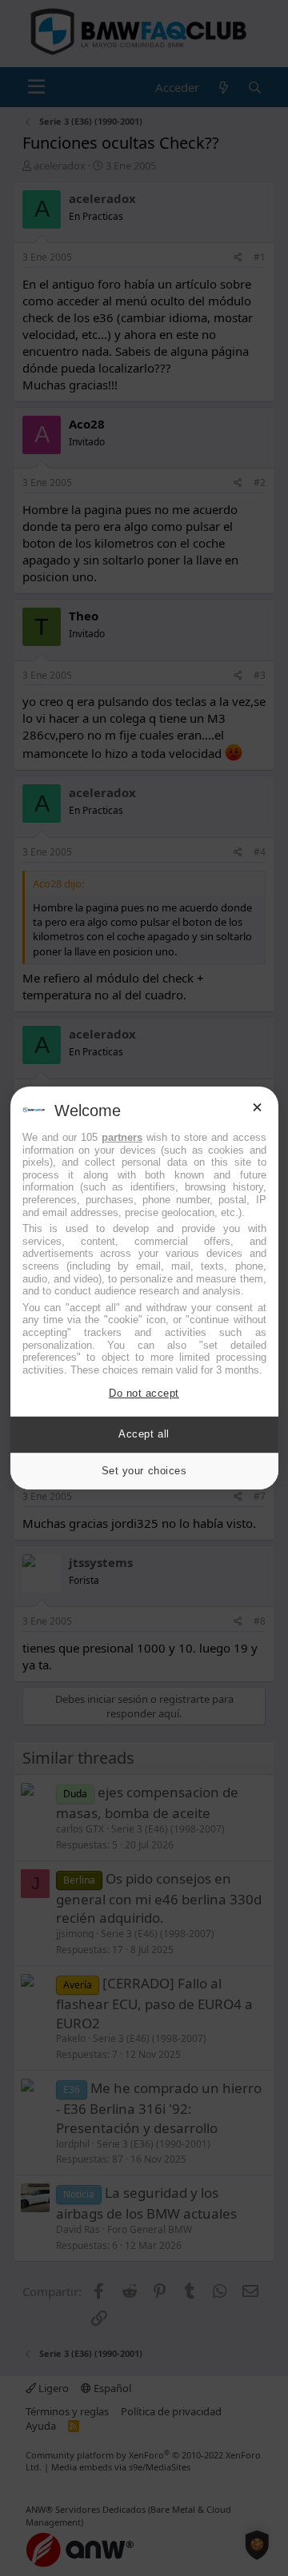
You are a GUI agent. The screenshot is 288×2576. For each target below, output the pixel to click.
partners (122, 1137)
